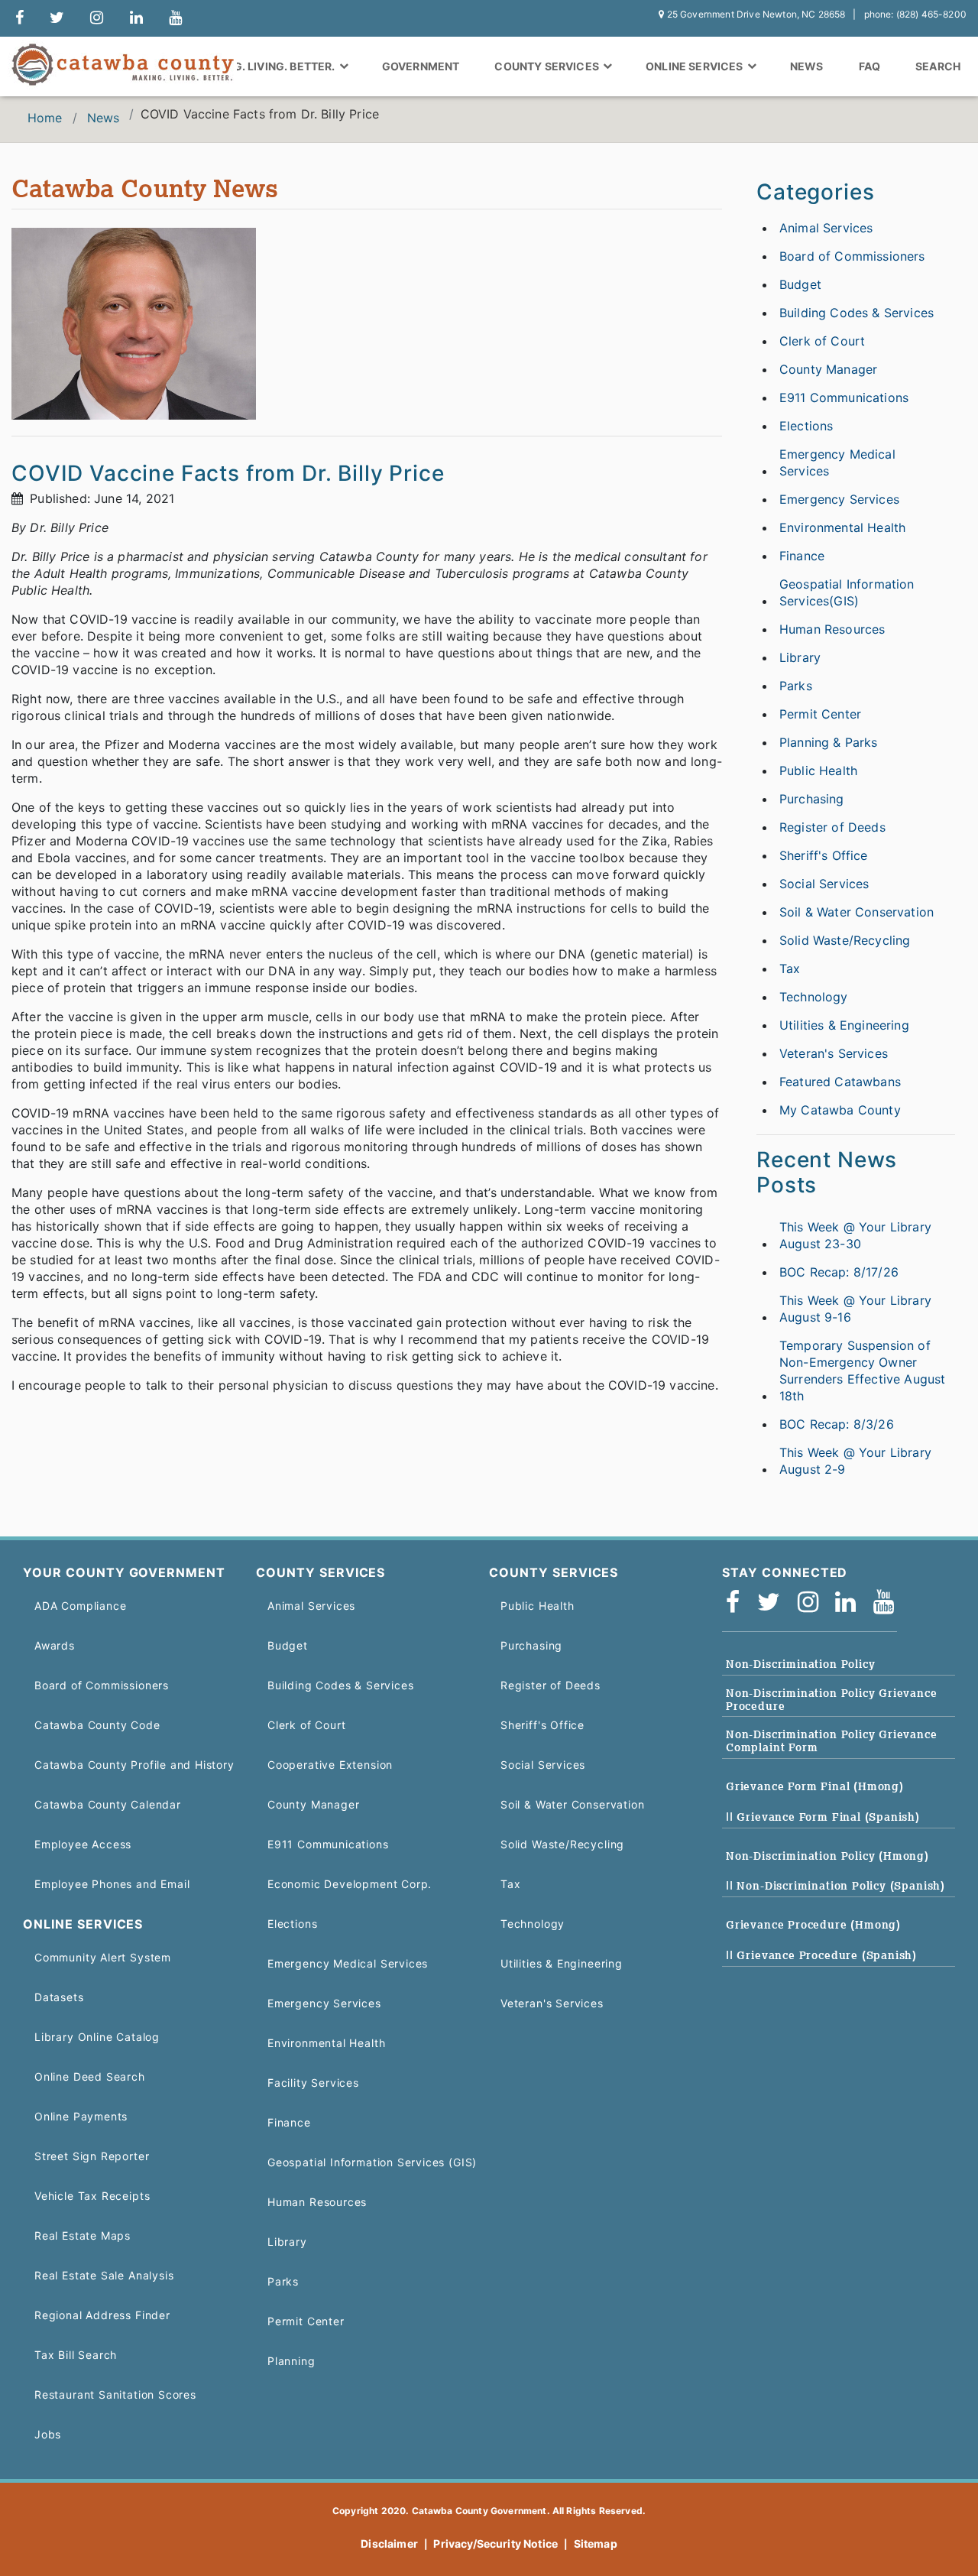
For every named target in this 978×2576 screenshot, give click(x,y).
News (807, 66)
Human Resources (832, 629)
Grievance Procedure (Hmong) (813, 1925)
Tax (790, 968)
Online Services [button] (696, 66)
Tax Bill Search (76, 2355)
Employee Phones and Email (112, 1884)
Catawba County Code (97, 1725)
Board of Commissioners (852, 256)
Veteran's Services (834, 1053)
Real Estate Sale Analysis (104, 2275)
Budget (800, 284)
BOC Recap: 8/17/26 (839, 1272)
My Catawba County (840, 1110)
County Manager (828, 369)
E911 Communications (844, 397)
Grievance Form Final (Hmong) (815, 1786)
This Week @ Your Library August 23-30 (855, 1235)
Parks (796, 686)
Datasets (59, 1997)
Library (800, 657)
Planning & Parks (829, 742)
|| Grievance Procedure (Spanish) (821, 1955)
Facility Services (313, 2083)
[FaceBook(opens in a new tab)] (738, 1603)
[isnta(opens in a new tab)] (813, 1603)
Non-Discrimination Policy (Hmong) (827, 1856)
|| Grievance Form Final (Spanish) (823, 1817)
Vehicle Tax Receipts (92, 2196)
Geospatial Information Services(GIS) (847, 592)
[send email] (57, 18)
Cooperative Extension (330, 1765)
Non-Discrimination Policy (800, 1664)
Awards (55, 1645)
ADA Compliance (80, 1606)
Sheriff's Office (824, 855)
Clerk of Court (822, 341)
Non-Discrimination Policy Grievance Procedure (832, 1700)
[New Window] (19, 18)
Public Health (818, 771)
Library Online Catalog (97, 2037)
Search (938, 66)
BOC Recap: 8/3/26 (837, 1424)
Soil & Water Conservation (857, 912)
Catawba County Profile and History (134, 1765)
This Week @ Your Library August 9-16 (855, 1309)
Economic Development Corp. (350, 1884)
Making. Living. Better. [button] (267, 66)
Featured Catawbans (840, 1082)
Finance (802, 556)
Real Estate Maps (83, 2235)
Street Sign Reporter (92, 2156)
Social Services (824, 884)
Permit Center (820, 714)
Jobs (48, 2434)
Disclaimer (389, 2544)
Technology (814, 997)
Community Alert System (103, 1957)
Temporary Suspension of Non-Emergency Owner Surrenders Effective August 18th (862, 1371)
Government (421, 66)
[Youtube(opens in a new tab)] (889, 1603)
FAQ (870, 66)
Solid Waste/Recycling (845, 940)
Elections (806, 426)
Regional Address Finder (102, 2315)
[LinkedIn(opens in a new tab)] (850, 1603)
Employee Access (83, 1844)
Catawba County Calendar (108, 1804)
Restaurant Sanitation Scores (115, 2394)
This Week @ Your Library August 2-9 (855, 1461)
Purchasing (812, 799)
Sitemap (596, 2544)
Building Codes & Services (857, 313)
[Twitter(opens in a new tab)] (774, 1603)
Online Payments (81, 2116)
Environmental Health (842, 527)
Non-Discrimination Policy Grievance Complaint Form (832, 1741)
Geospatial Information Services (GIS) (372, 2162)
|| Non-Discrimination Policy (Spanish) (836, 1886)
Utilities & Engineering (844, 1025)
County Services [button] (548, 66)
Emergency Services (839, 499)
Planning (291, 2361)
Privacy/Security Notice (495, 2544)
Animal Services (826, 228)
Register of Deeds (832, 827)
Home (45, 118)
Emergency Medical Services (837, 462)
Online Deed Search (90, 2076)
